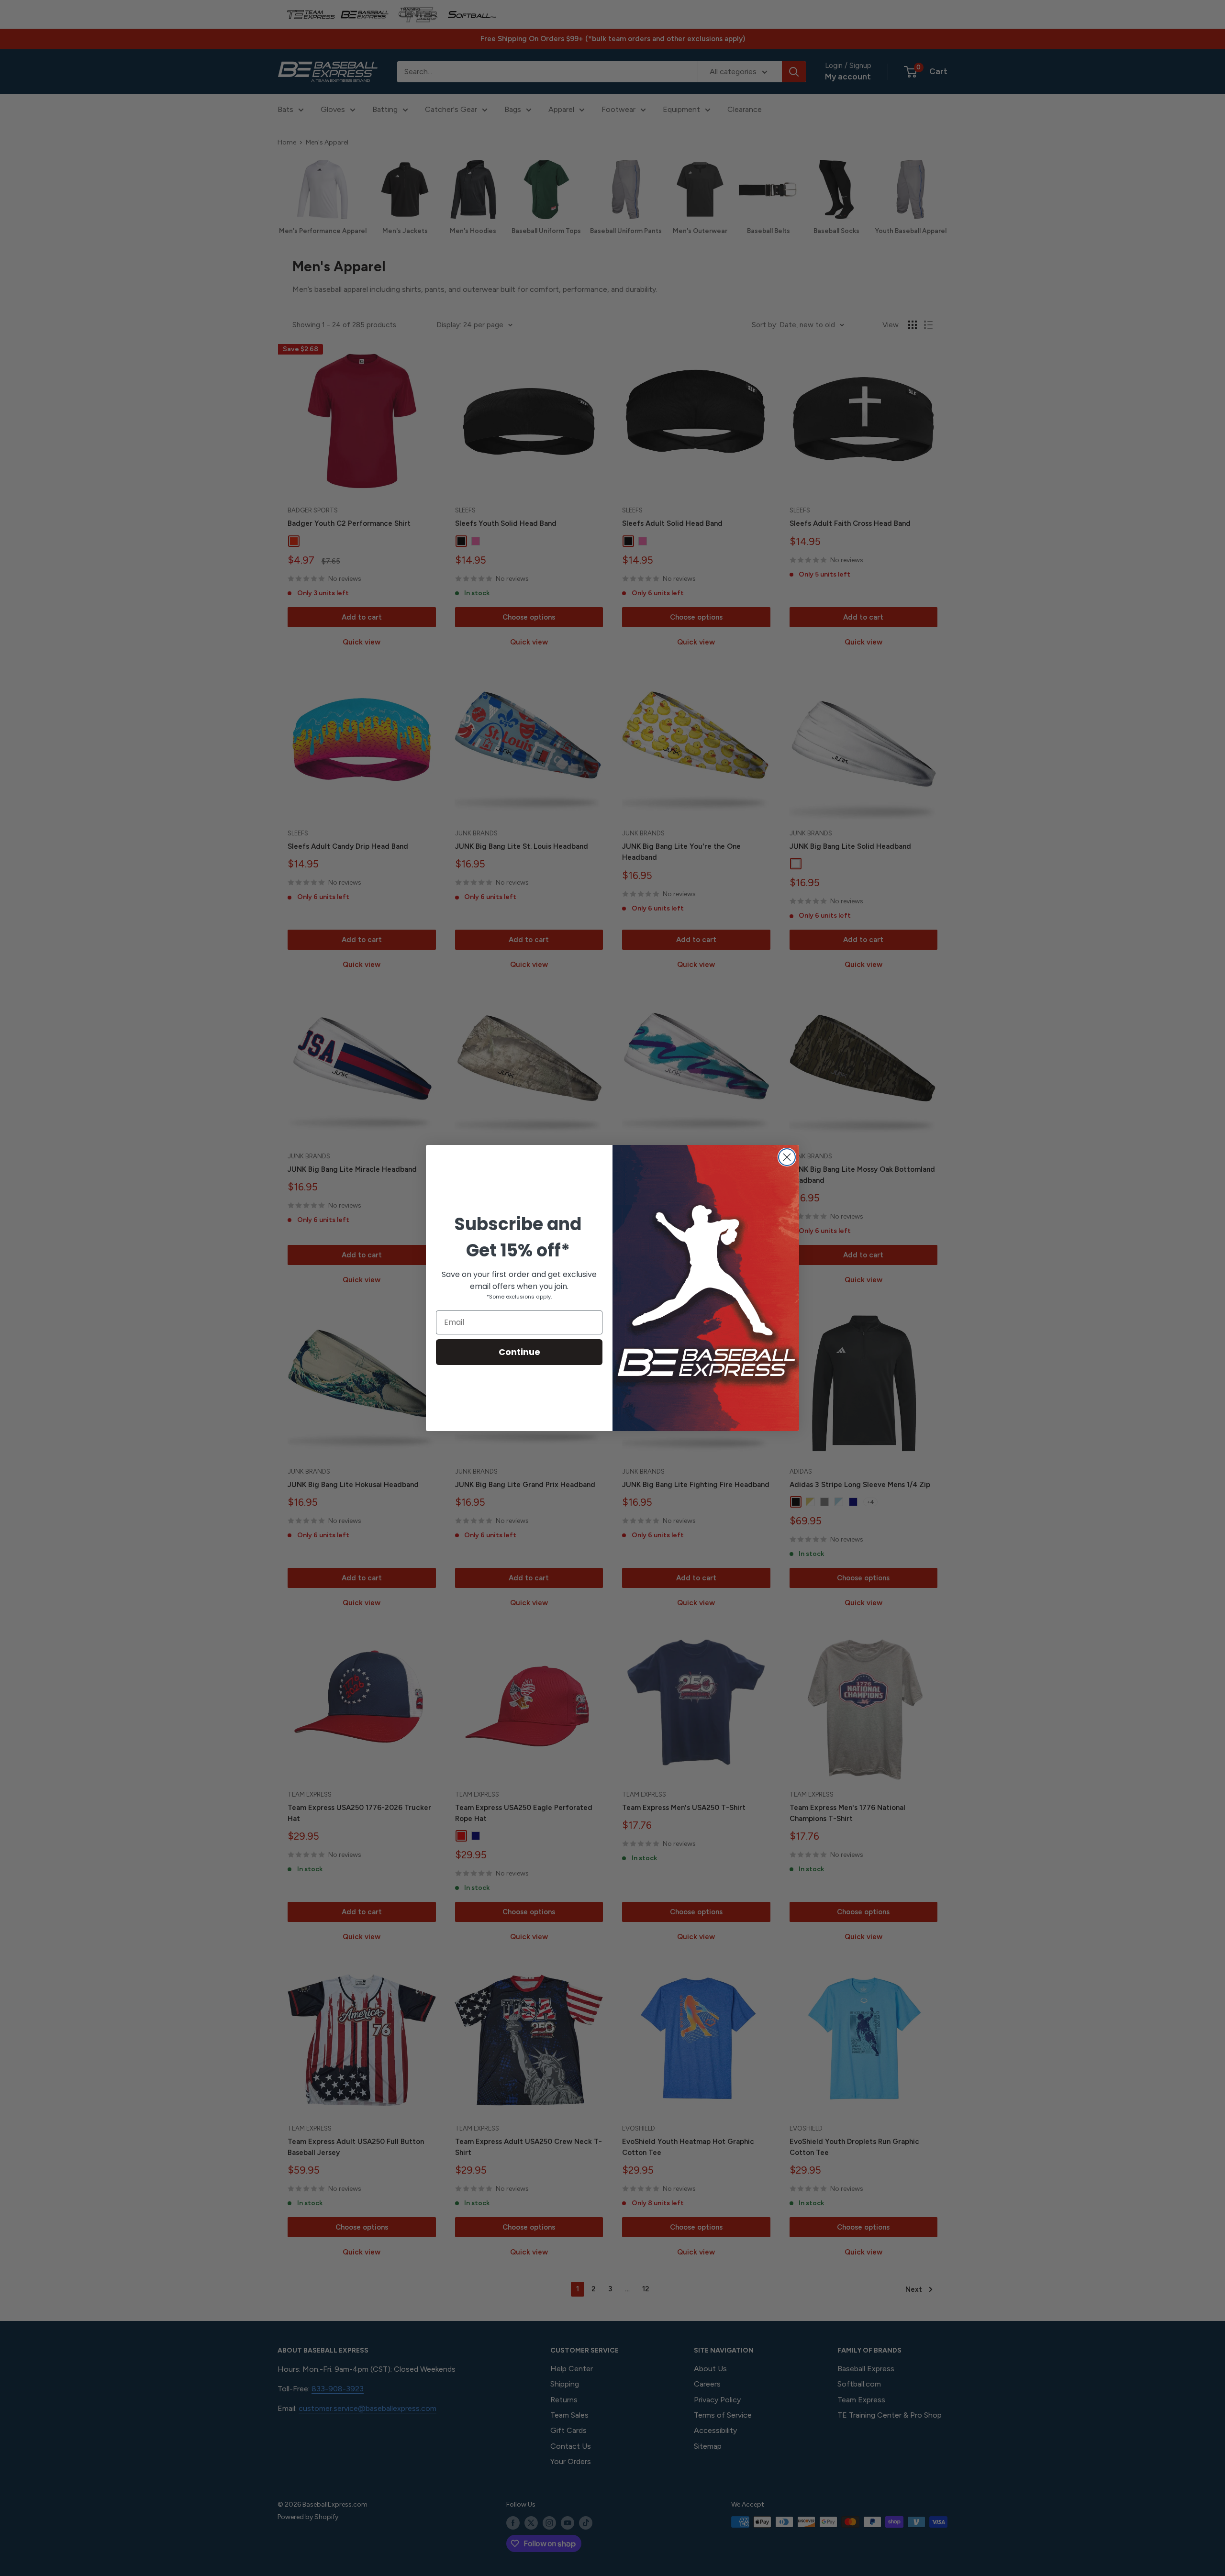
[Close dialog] (787, 1157)
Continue (519, 1352)
